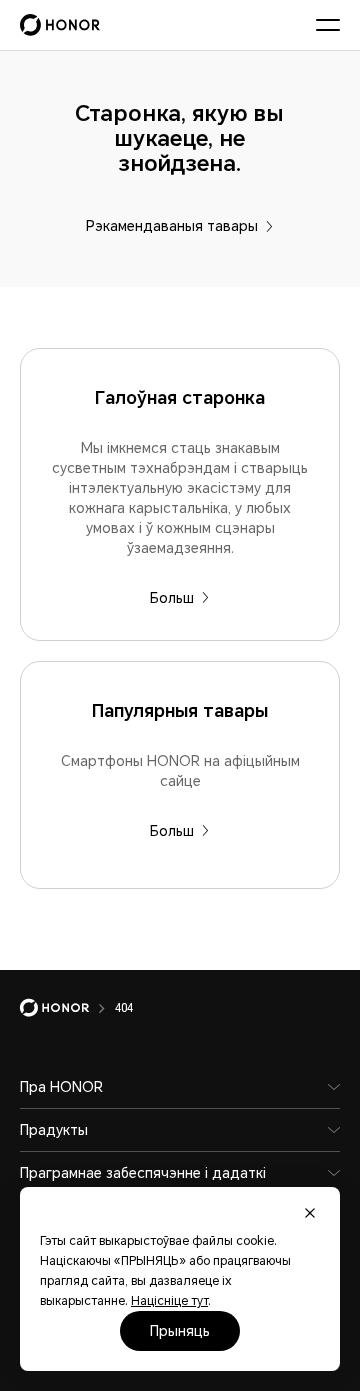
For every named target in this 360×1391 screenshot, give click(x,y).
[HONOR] (67, 1008)
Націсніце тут (169, 1301)
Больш (172, 598)
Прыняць (180, 1331)
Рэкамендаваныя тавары (172, 226)
